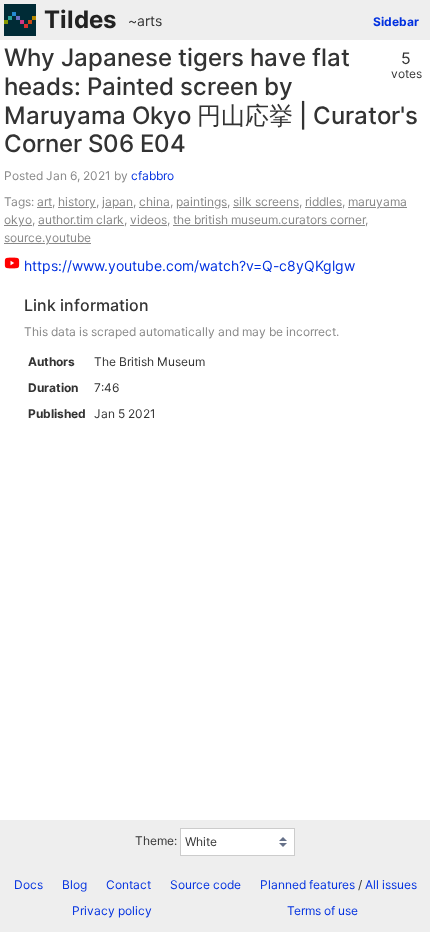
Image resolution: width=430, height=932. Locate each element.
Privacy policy (112, 910)
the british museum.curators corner (269, 219)
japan (117, 201)
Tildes (80, 19)
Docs (28, 884)
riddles (323, 201)
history (77, 201)
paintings (201, 201)
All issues (391, 884)
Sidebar (396, 21)
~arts (145, 20)
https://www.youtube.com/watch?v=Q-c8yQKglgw (189, 265)
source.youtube (47, 237)
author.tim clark (81, 219)
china (154, 201)
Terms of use (322, 910)
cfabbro (152, 175)
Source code (205, 884)
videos (148, 219)
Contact (128, 884)
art (44, 201)
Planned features (307, 884)
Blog (74, 884)
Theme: (156, 840)
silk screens (266, 201)
